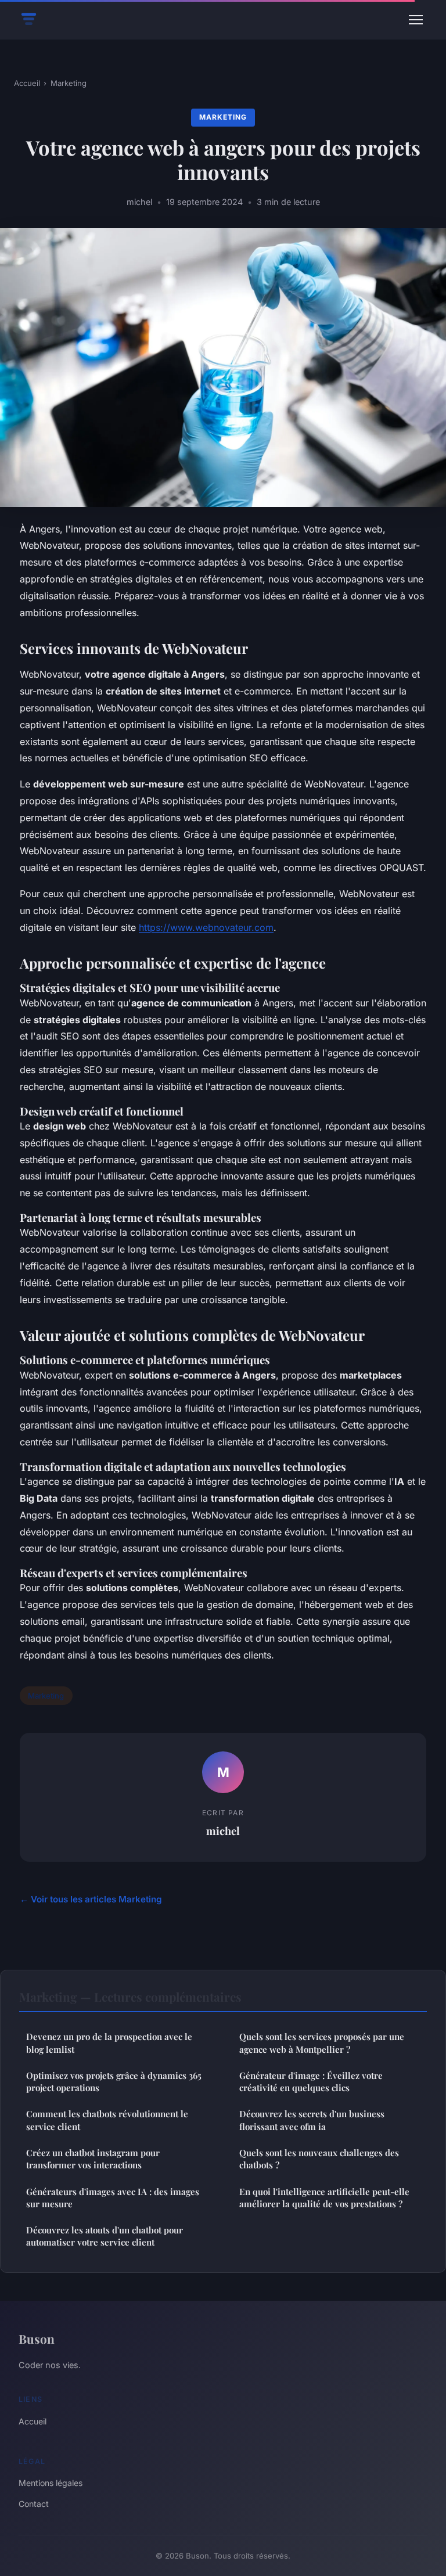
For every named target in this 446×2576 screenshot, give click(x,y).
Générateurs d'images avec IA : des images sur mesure (113, 2198)
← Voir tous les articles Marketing (91, 1899)
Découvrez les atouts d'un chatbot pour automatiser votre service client (105, 2236)
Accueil (27, 83)
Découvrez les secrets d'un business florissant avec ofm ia (312, 2120)
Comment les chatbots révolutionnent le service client (107, 2120)
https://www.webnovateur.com (206, 927)
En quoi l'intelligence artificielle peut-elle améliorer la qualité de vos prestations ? (324, 2198)
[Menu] (416, 20)
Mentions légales (51, 2483)
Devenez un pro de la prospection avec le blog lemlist (109, 2043)
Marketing (69, 83)
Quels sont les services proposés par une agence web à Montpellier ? (322, 2043)
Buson (37, 2338)
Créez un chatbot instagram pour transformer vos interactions (93, 2159)
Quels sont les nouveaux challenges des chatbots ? (319, 2159)
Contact (34, 2504)
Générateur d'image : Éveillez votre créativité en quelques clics (311, 2082)
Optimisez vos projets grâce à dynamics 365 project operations (114, 2082)
